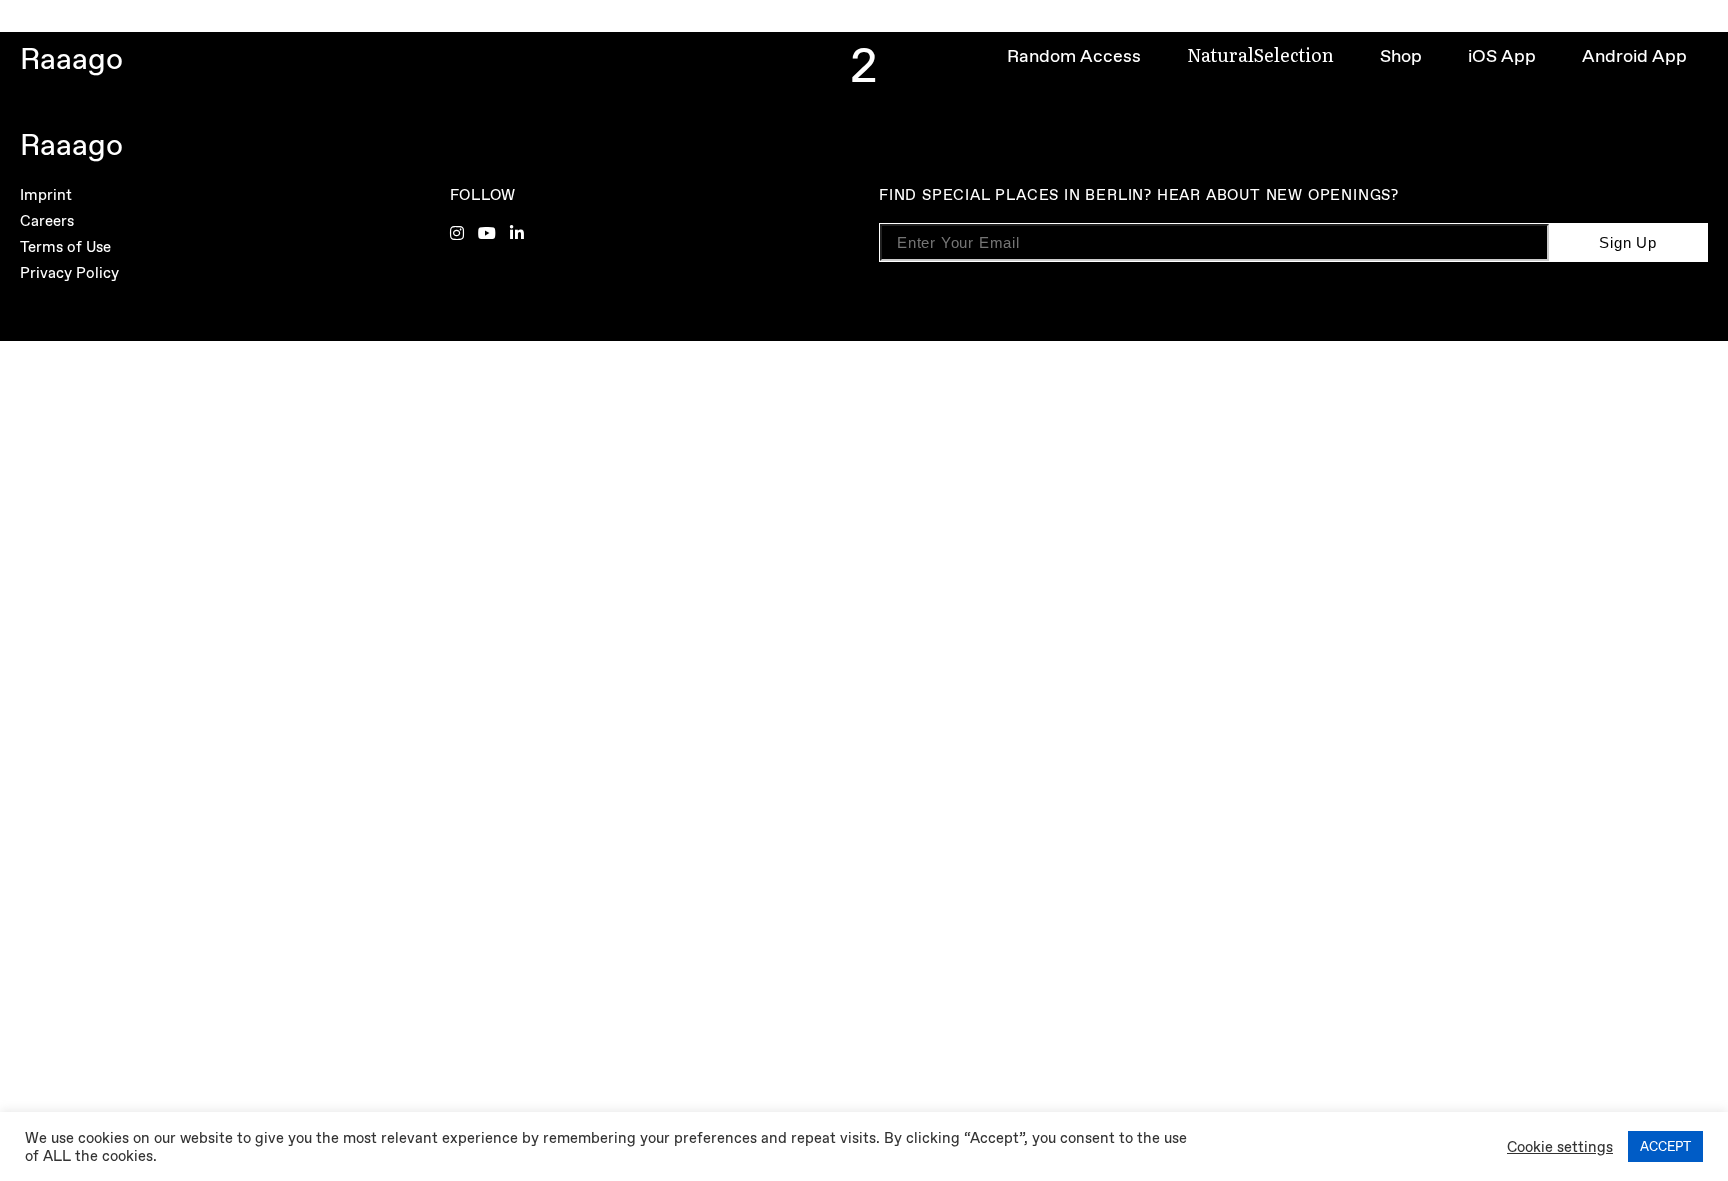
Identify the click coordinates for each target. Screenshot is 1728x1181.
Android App (1634, 56)
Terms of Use (65, 247)
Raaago (71, 58)
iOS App (1502, 56)
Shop (1401, 56)
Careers (47, 221)
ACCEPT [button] (1665, 1146)
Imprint (46, 195)
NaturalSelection (1260, 54)
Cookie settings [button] (1560, 1147)
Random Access (1074, 56)
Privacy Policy (69, 273)
